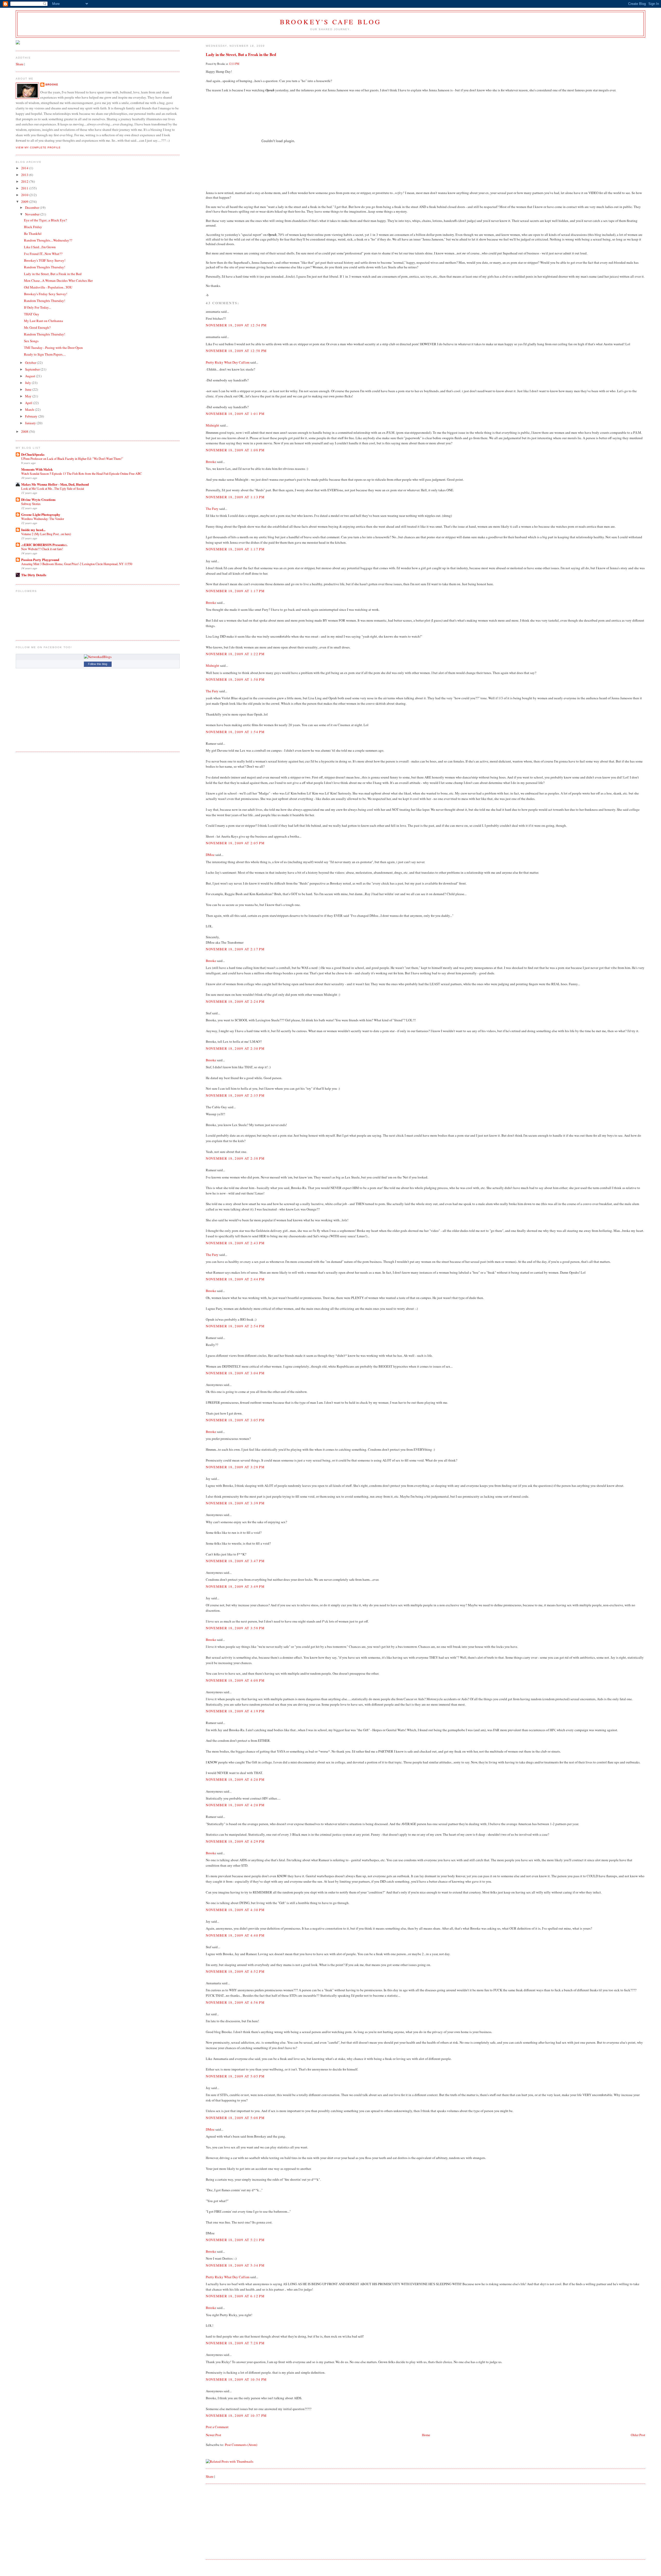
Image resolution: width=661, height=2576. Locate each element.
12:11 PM (234, 64)
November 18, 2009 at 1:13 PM (235, 497)
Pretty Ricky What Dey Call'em (228, 362)
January (31, 423)
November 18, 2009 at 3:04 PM (235, 1373)
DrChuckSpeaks (33, 454)
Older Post (638, 2435)
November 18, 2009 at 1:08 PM (235, 450)
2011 (25, 188)
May (29, 396)
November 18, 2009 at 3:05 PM (235, 1420)
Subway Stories (31, 504)
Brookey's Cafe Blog (331, 22)
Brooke (211, 462)
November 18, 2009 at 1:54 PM (235, 732)
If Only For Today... (37, 307)
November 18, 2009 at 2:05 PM (235, 843)
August (30, 376)
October (31, 363)
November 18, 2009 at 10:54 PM (236, 2379)
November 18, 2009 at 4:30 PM (235, 1910)
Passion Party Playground (40, 560)
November (33, 214)
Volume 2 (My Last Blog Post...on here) (46, 534)
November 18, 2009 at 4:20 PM (235, 1779)
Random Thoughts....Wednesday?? (48, 240)
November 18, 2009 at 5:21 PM (235, 2240)
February (32, 416)
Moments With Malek (37, 469)
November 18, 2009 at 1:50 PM (235, 679)
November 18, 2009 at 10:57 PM (236, 2415)
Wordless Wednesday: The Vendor (43, 519)
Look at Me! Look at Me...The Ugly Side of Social (53, 488)
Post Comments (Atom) (241, 2445)
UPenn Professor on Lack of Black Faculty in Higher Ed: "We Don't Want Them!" (72, 459)
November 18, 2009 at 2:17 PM (235, 949)
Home (426, 2435)
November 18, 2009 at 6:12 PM (235, 2296)
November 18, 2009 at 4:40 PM (235, 1935)
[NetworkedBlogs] (98, 657)
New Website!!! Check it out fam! (42, 549)
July (28, 383)
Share (210, 2476)
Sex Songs (31, 341)
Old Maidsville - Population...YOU (48, 287)
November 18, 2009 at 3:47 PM (235, 1561)
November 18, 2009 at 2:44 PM (235, 1279)
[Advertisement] (245, 2521)
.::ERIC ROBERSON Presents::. (44, 545)
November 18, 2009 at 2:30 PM (235, 1048)
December (32, 207)
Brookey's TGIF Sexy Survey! (45, 260)
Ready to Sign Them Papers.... (45, 354)
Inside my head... (33, 530)
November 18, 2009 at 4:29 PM (235, 1841)
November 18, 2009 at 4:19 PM (235, 1711)
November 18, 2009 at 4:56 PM (235, 2002)
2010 (25, 195)
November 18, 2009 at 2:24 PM (235, 1001)
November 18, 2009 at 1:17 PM (235, 549)
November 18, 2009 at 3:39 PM (235, 1503)
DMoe (210, 855)
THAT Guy (32, 314)
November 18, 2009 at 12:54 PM (236, 325)
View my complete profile (38, 147)
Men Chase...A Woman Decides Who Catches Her (58, 280)
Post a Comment (217, 2427)
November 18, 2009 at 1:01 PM (235, 414)
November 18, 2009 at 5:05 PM (235, 2076)
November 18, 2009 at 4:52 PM (235, 1971)
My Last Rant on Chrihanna (44, 321)
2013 (25, 175)
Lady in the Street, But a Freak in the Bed (241, 54)
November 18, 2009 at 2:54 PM (235, 1326)
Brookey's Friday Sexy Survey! (46, 294)
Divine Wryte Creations (38, 499)
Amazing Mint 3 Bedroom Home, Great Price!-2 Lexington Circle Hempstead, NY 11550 (77, 564)
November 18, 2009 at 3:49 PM (235, 1586)
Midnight (213, 425)
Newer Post (214, 2435)
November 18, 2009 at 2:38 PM (235, 1158)
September (33, 369)
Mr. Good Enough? (37, 327)
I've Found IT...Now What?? (43, 254)
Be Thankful (33, 234)
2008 (25, 431)
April (29, 403)
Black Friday (33, 227)
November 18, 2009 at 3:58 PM (235, 1628)
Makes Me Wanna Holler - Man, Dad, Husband (55, 484)
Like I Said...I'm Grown (40, 247)
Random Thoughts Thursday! (45, 267)
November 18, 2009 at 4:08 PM (235, 1680)
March (30, 410)
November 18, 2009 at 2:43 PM (235, 1243)
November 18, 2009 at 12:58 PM (236, 351)
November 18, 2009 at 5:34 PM (235, 2265)
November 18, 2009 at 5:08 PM (235, 2118)
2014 (25, 168)
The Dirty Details (34, 575)
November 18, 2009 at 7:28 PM (235, 2343)
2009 (25, 202)
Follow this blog (98, 664)
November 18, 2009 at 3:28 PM (235, 1467)
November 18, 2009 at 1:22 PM (235, 654)
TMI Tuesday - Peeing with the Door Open (53, 348)
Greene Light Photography (41, 514)
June (29, 389)
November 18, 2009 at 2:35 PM (235, 1095)
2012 (25, 181)
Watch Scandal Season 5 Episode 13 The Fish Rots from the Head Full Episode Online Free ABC (81, 474)
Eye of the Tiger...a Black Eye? (45, 220)
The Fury (212, 509)
